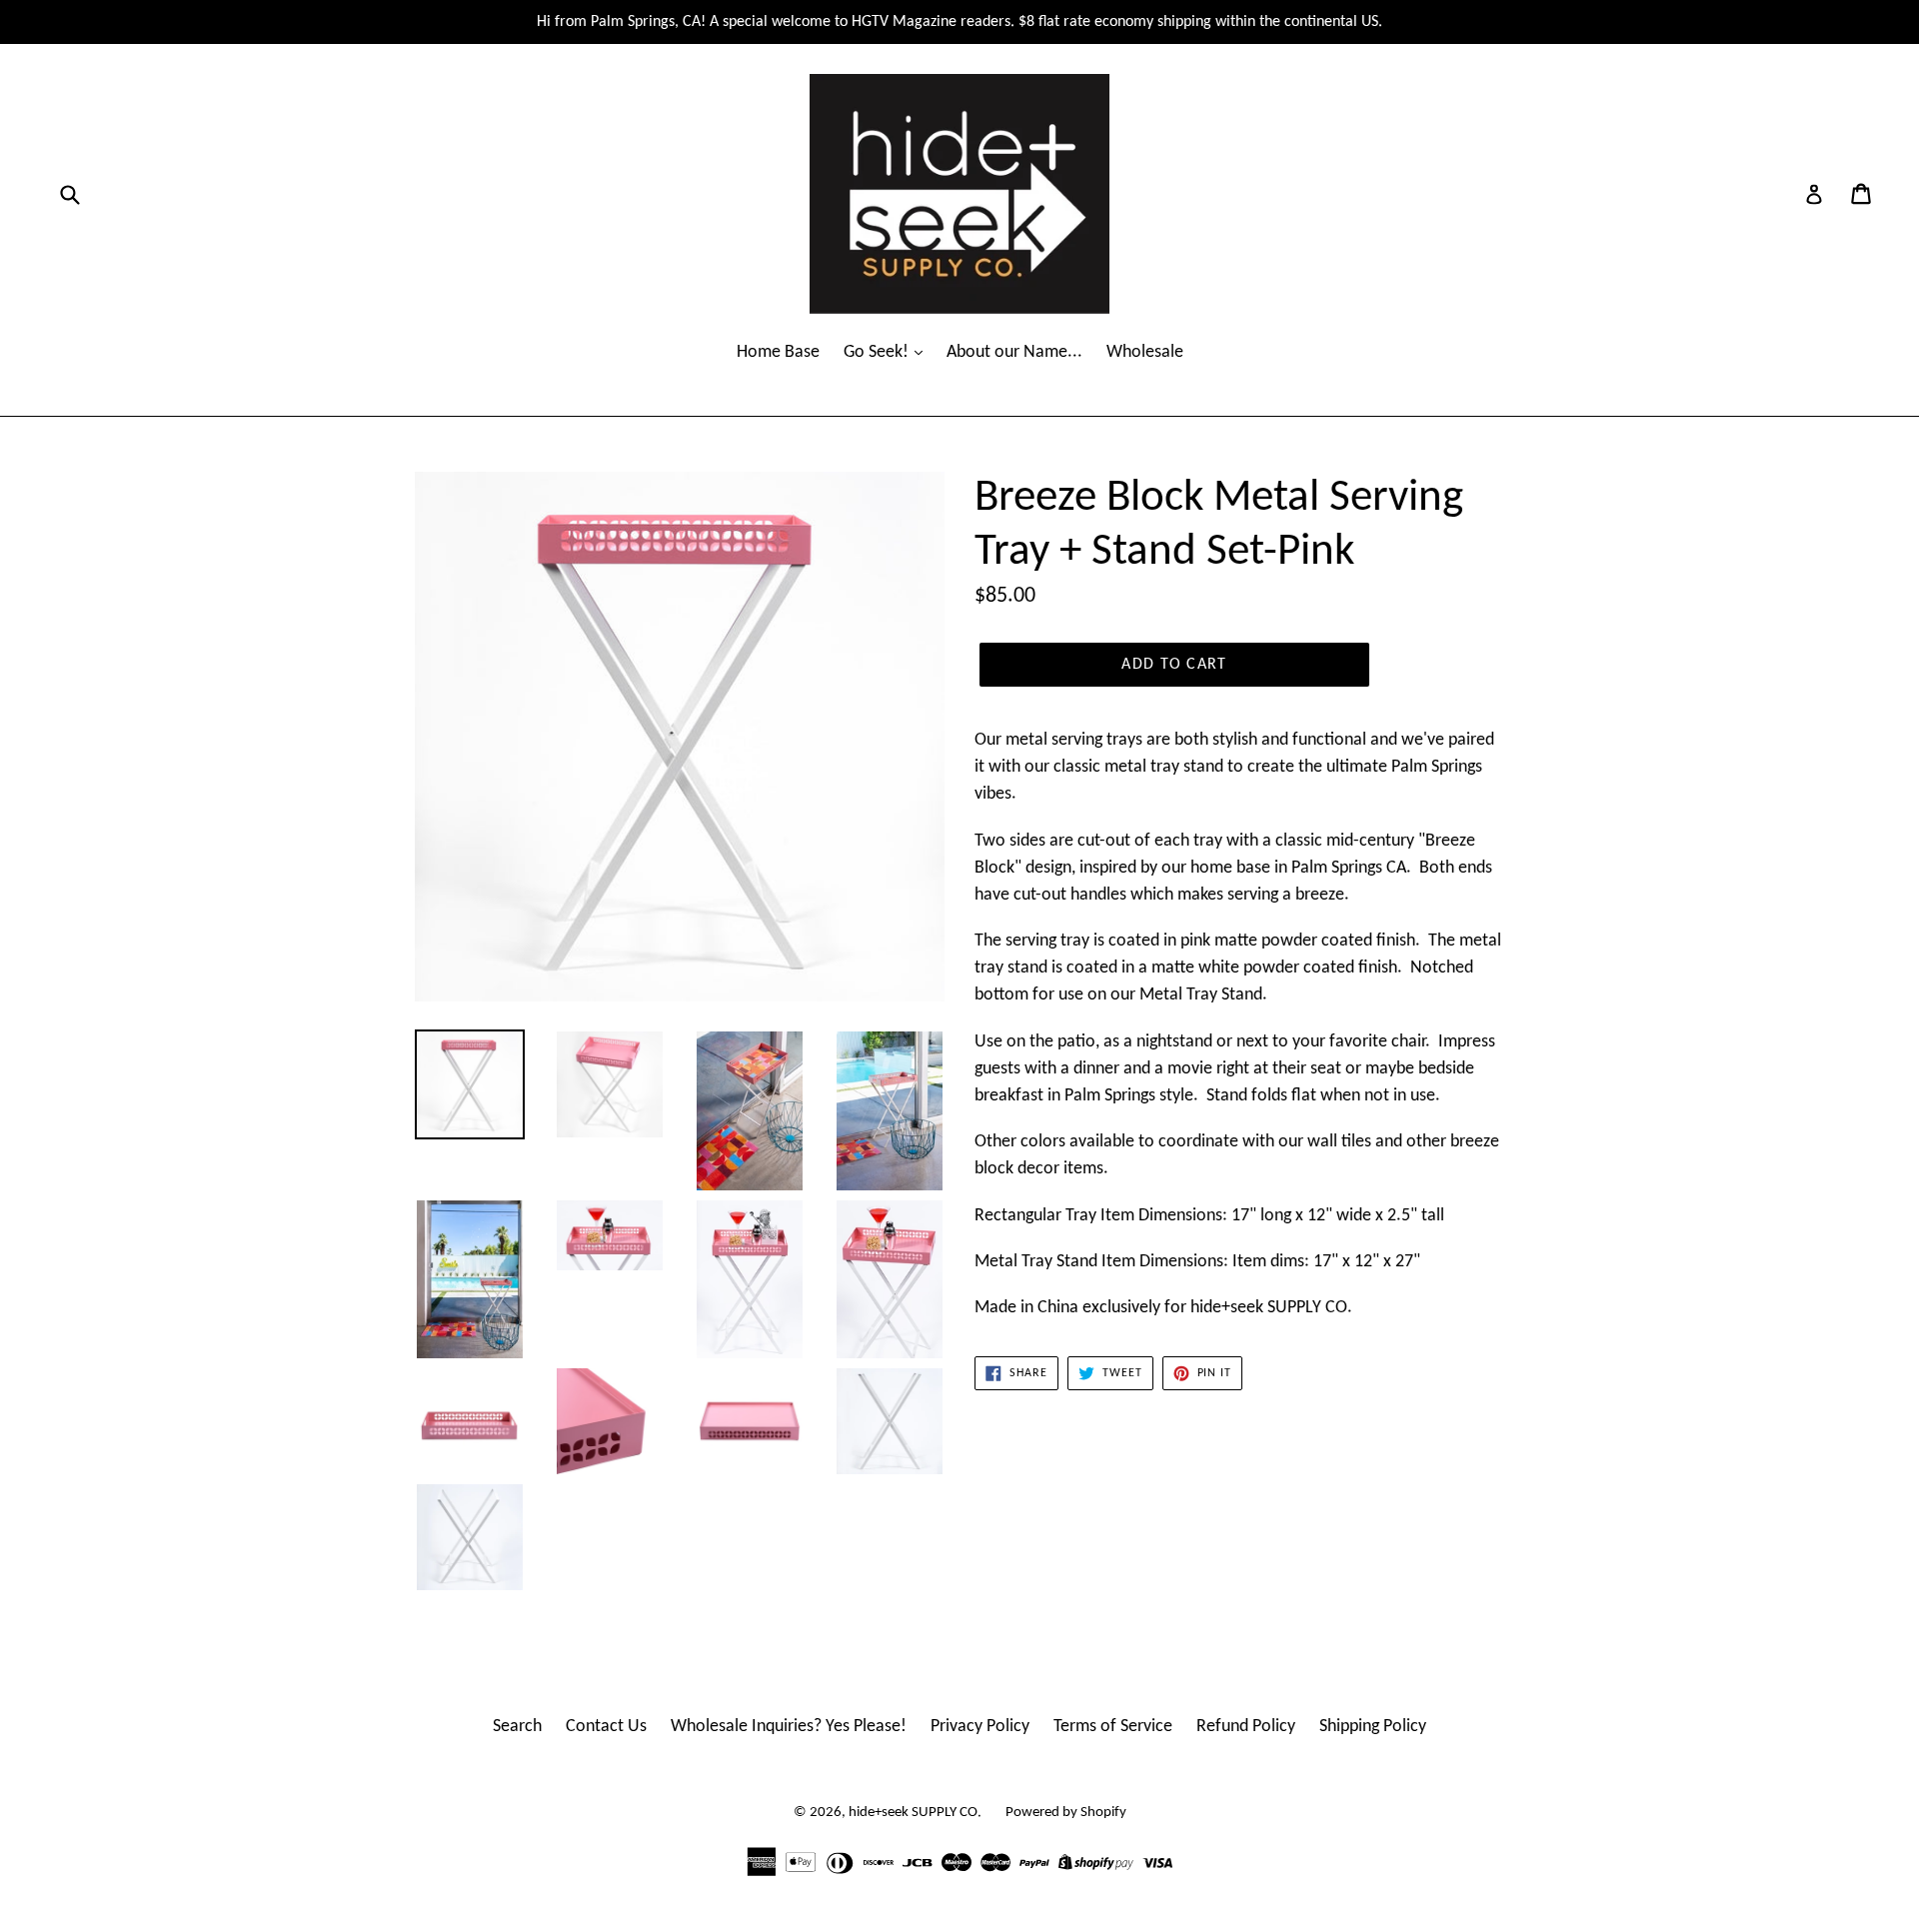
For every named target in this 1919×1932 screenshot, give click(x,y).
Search (517, 1727)
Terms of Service (1113, 1727)
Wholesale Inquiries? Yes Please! (789, 1727)
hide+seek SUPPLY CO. (915, 1813)
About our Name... (1014, 352)
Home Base (778, 352)
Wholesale (1145, 352)
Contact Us (606, 1727)
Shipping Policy (1373, 1727)
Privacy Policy (980, 1727)
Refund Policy (1246, 1727)
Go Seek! (878, 352)
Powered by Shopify (1066, 1813)
